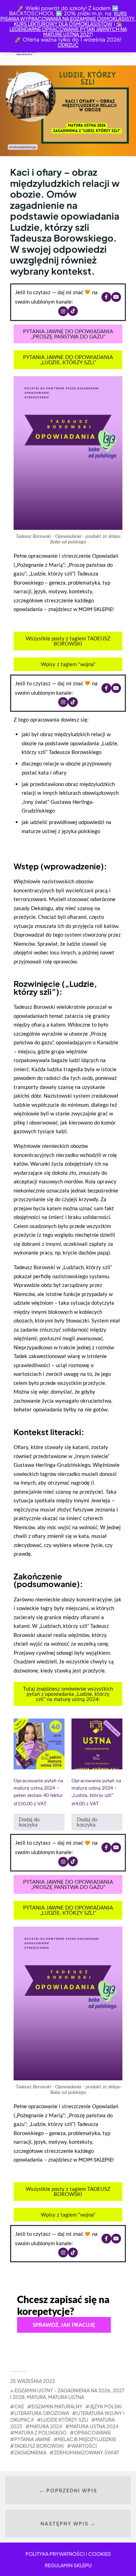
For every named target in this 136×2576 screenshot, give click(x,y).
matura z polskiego (40, 2432)
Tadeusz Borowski (39, 2446)
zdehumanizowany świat (86, 2452)
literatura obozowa (42, 2413)
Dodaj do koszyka (29, 1822)
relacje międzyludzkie (87, 2439)
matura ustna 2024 (94, 2426)
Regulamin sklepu (68, 2565)
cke (19, 2406)
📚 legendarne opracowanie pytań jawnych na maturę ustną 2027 (68, 29)
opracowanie (92, 2432)
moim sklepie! (96, 609)
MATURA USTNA (66, 2397)
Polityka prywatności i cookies (68, 2554)
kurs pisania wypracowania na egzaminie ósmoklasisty (67, 16)
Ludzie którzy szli (65, 2419)
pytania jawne (32, 2439)
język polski (106, 2406)
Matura (36, 2397)
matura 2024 (46, 2426)
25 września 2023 (33, 2381)
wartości (84, 2446)
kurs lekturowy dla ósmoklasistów (63, 24)
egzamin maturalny (57, 2406)
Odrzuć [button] (68, 45)
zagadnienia (30, 2452)
